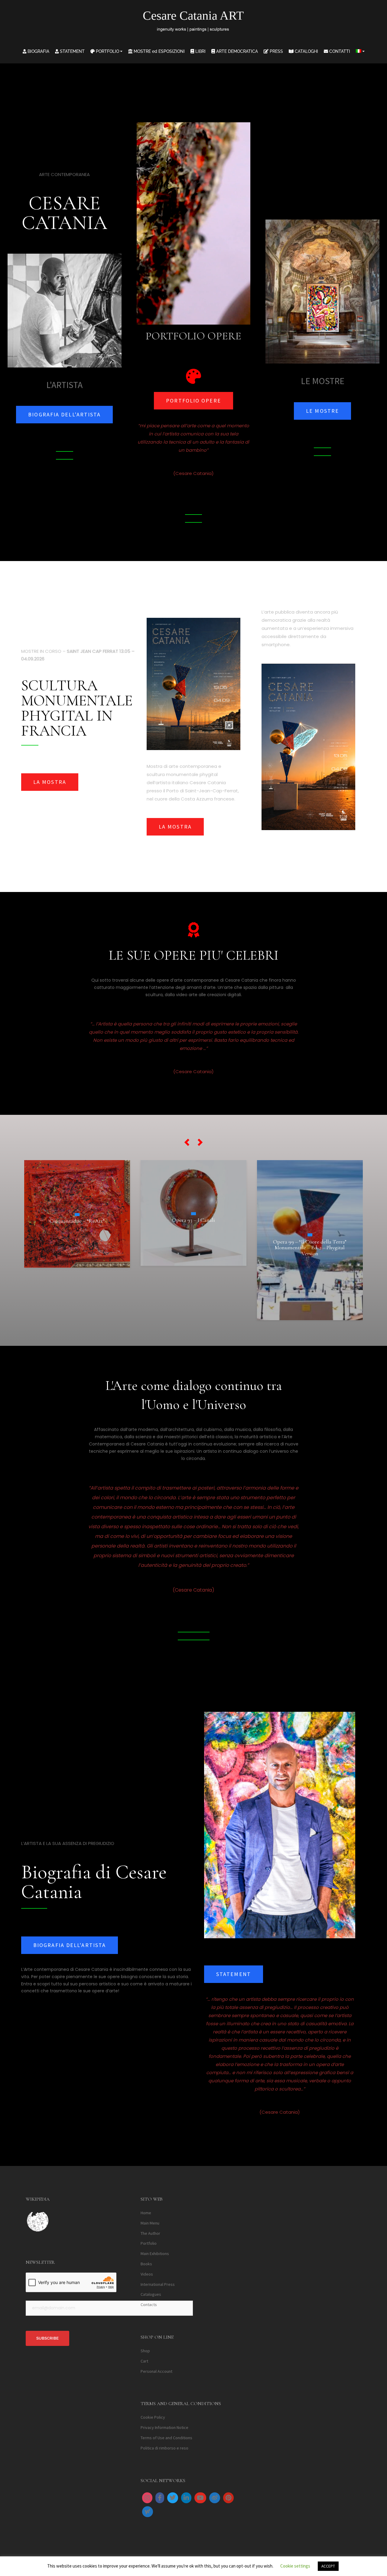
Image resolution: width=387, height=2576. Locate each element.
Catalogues (151, 2295)
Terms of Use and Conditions (166, 2438)
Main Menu (150, 2223)
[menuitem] (360, 51)
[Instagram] (147, 2498)
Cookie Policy (153, 2417)
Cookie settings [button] (295, 2566)
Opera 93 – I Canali (77, 1220)
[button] (187, 1142)
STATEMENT (72, 51)
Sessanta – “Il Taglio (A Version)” (310, 1231)
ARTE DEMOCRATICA (236, 51)
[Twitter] (173, 2498)
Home (146, 2213)
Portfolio (149, 2244)
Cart (144, 2361)
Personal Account (156, 2371)
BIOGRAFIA (38, 51)
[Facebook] (160, 2498)
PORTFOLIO (107, 51)
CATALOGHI (306, 51)
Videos (147, 2274)
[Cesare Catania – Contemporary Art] (194, 23)
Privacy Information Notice (164, 2428)
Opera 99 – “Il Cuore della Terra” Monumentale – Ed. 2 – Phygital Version (193, 1247)
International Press (158, 2284)
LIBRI (200, 51)
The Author (150, 2233)
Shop (145, 2351)
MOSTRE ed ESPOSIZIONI (159, 51)
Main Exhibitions (155, 2254)
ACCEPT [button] (328, 2566)
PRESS (276, 51)
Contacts (149, 2305)
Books (146, 2264)
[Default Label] (186, 2498)
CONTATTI (339, 51)
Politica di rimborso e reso (164, 2448)
